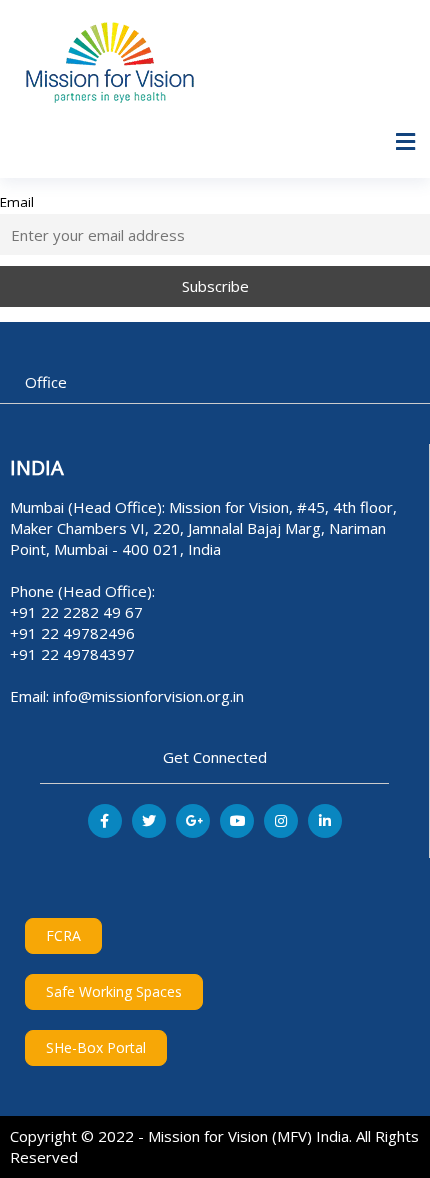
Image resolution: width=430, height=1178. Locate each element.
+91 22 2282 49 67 (76, 612)
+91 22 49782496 (72, 633)
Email (17, 202)
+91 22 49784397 (72, 654)
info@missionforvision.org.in (148, 696)
